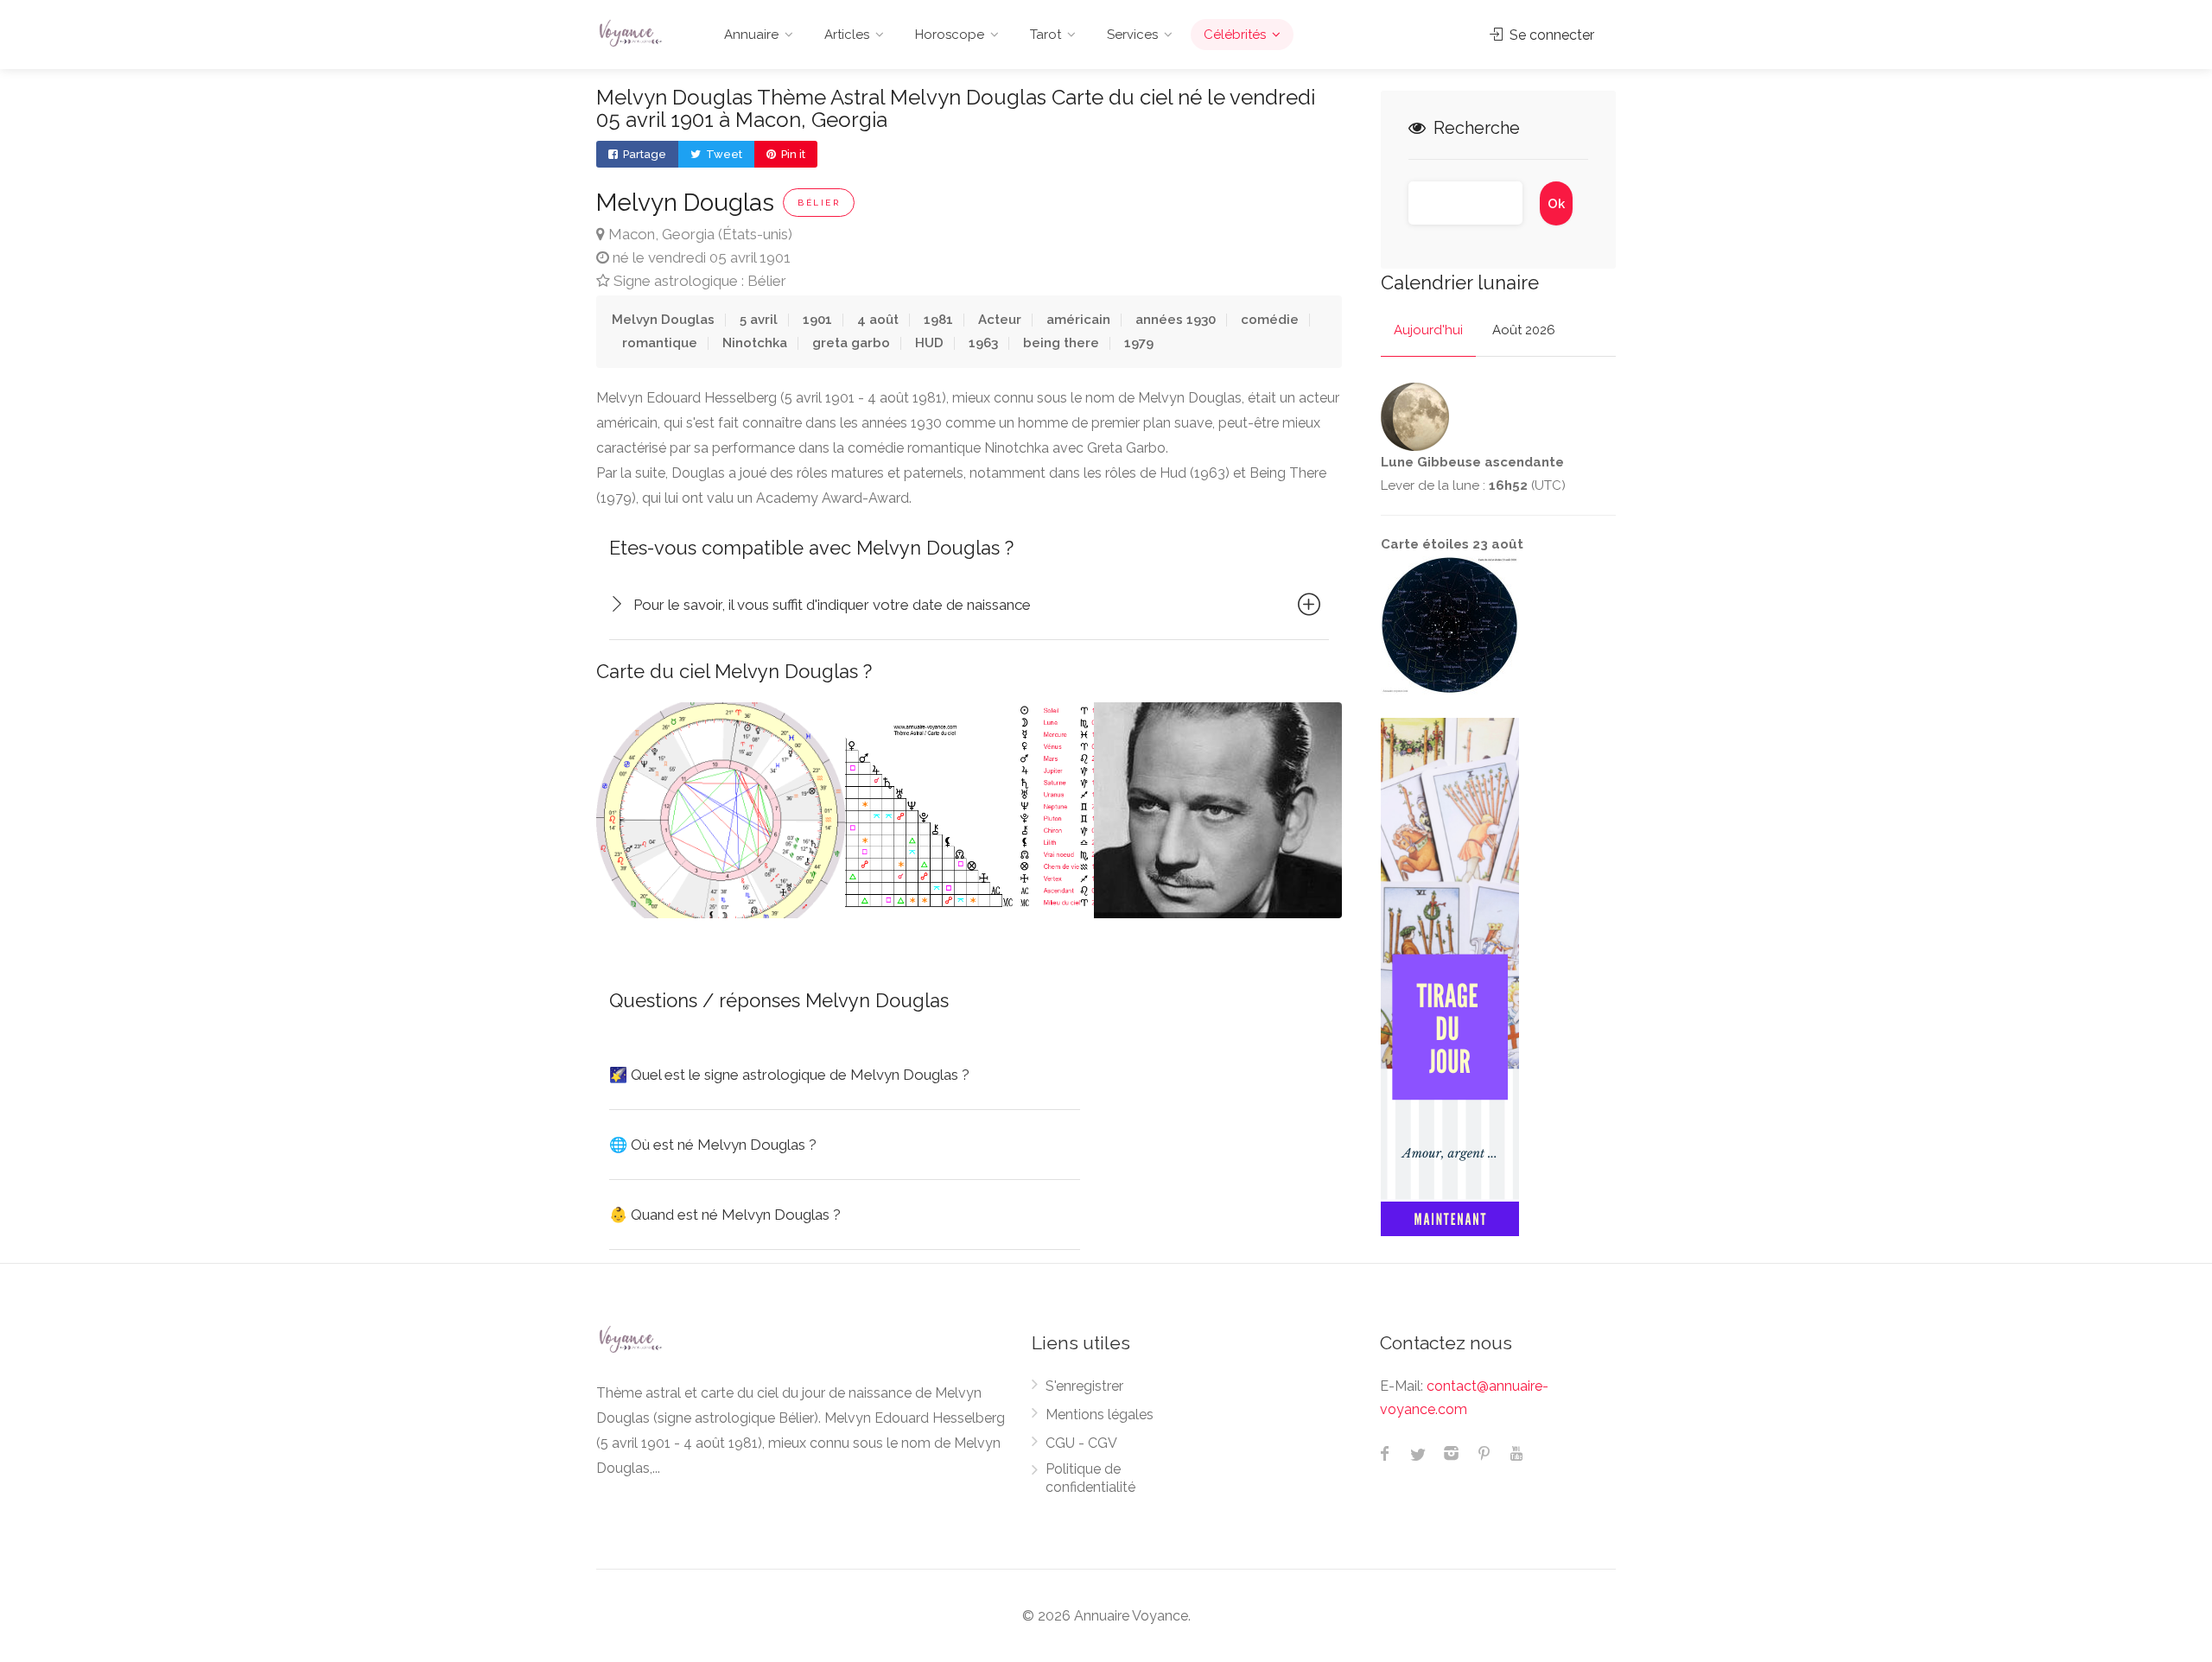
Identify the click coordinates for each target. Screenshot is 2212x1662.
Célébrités (1235, 35)
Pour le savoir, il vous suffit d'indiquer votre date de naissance (832, 605)
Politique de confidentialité (1090, 1478)
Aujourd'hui (1428, 330)
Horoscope (950, 35)
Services (1132, 35)
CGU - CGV (1081, 1443)
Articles (847, 35)
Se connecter (1550, 35)
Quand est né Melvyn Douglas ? (725, 1215)
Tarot (1046, 35)
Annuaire (751, 35)
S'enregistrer (1084, 1386)
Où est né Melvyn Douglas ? (713, 1145)
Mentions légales (1100, 1415)
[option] (721, 810)
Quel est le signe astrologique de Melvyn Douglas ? (789, 1075)
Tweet (723, 154)
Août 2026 (1524, 330)
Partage (643, 154)
